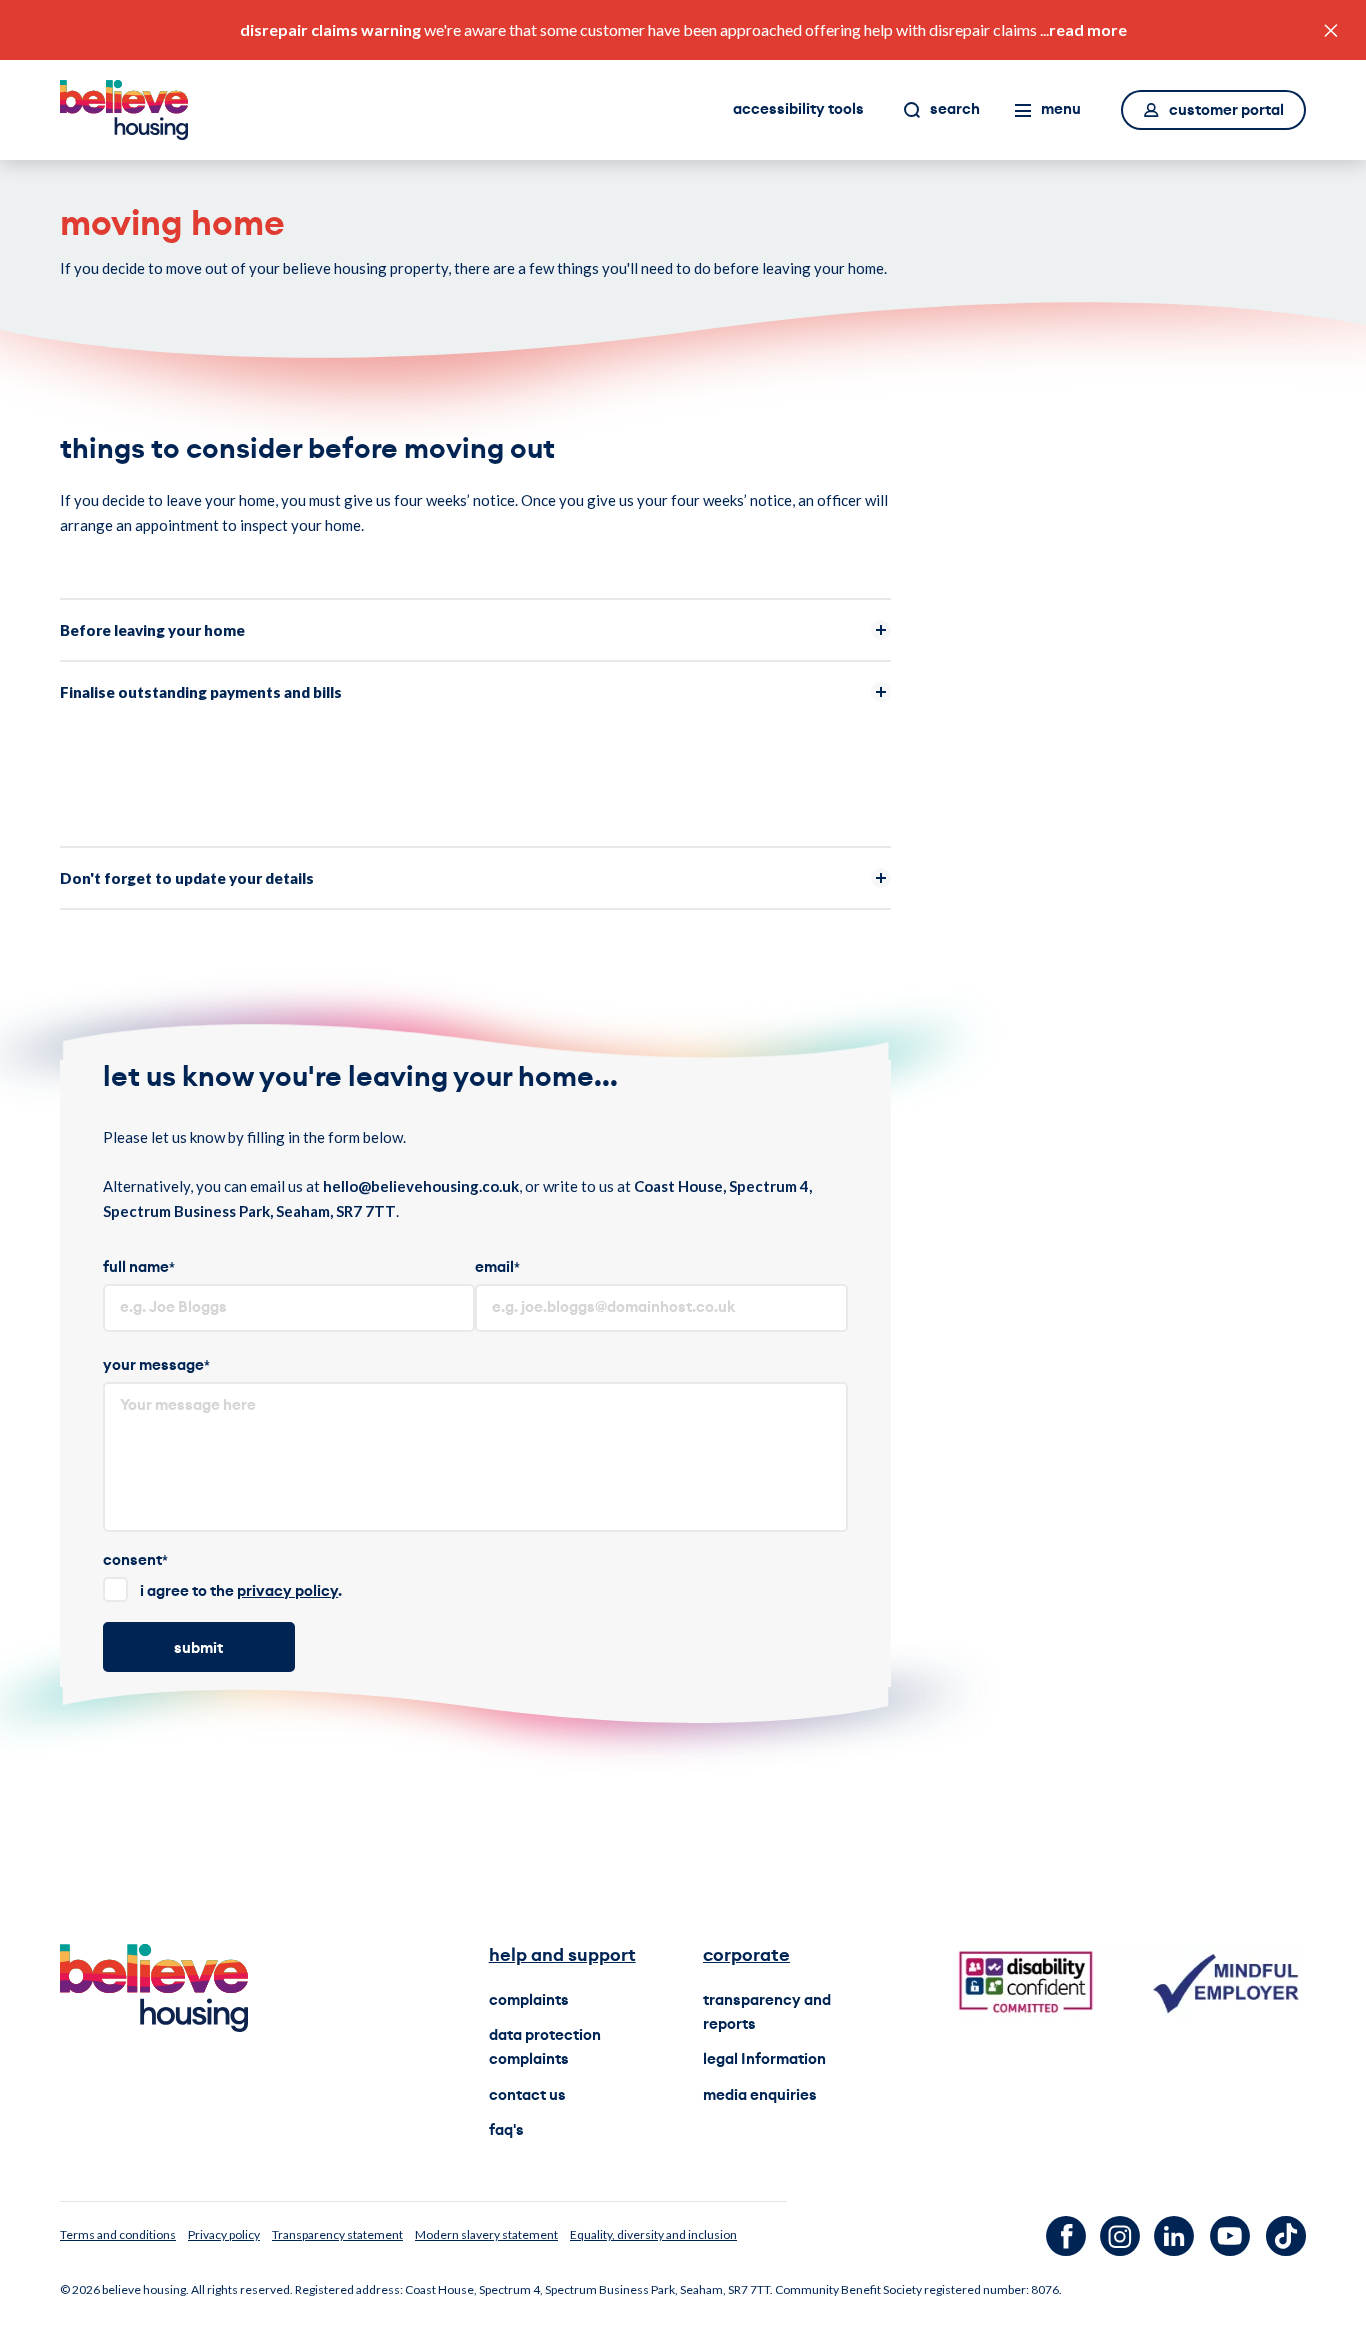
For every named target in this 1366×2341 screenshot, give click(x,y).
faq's (506, 2130)
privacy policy (287, 1591)
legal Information (764, 2059)
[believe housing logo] (124, 110)
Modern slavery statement (486, 2234)
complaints (529, 2000)
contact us (527, 2095)
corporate (746, 1955)
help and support (562, 1955)
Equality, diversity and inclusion (653, 2234)
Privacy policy (224, 2234)
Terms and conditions (118, 2234)
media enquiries (760, 2095)
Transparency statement (337, 2234)
